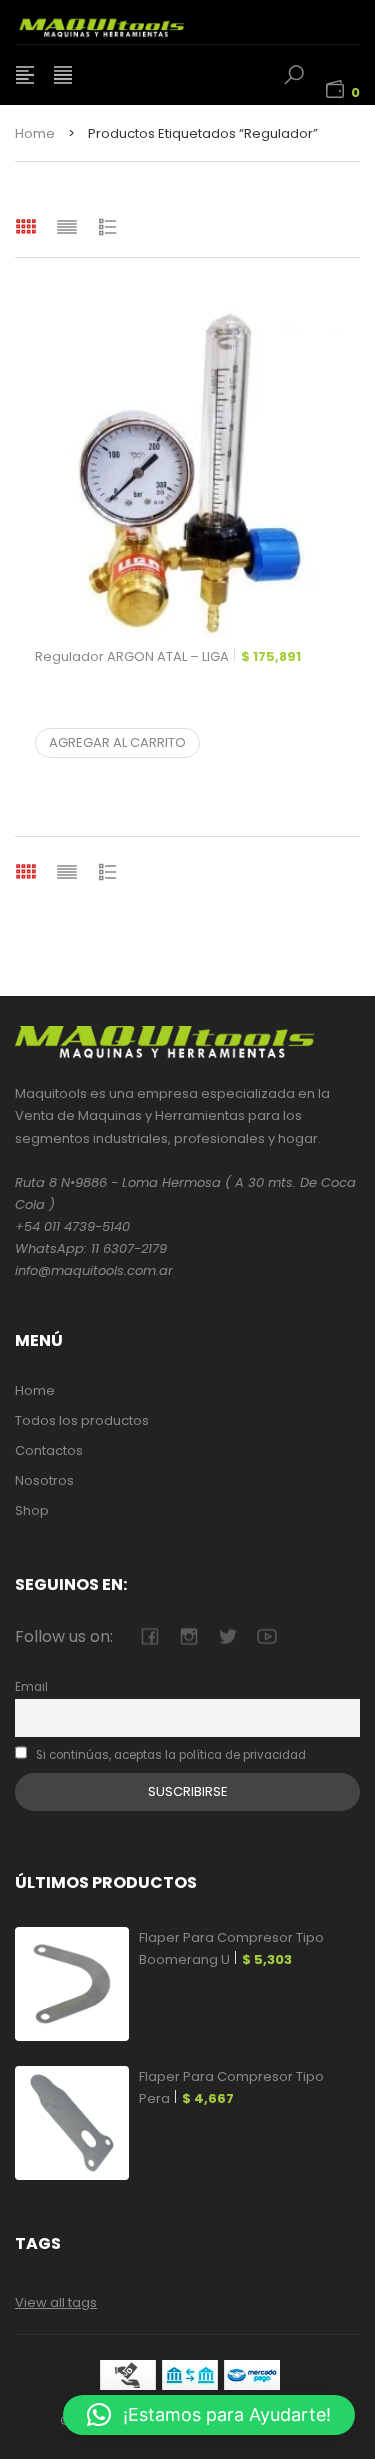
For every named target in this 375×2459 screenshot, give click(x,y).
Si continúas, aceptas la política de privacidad (169, 1755)
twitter (227, 1636)
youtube (266, 1636)
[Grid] (26, 226)
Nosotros (44, 1480)
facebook (149, 1636)
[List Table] (108, 226)
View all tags (56, 2302)
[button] (209, 2415)
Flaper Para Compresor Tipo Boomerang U (231, 1948)
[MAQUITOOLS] (125, 22)
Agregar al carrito (117, 742)
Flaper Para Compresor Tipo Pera (231, 2087)
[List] (67, 226)
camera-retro (188, 1636)
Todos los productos (82, 1420)
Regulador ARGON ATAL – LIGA (168, 656)
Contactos (49, 1450)
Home (35, 133)
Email (31, 1687)
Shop (32, 1510)
